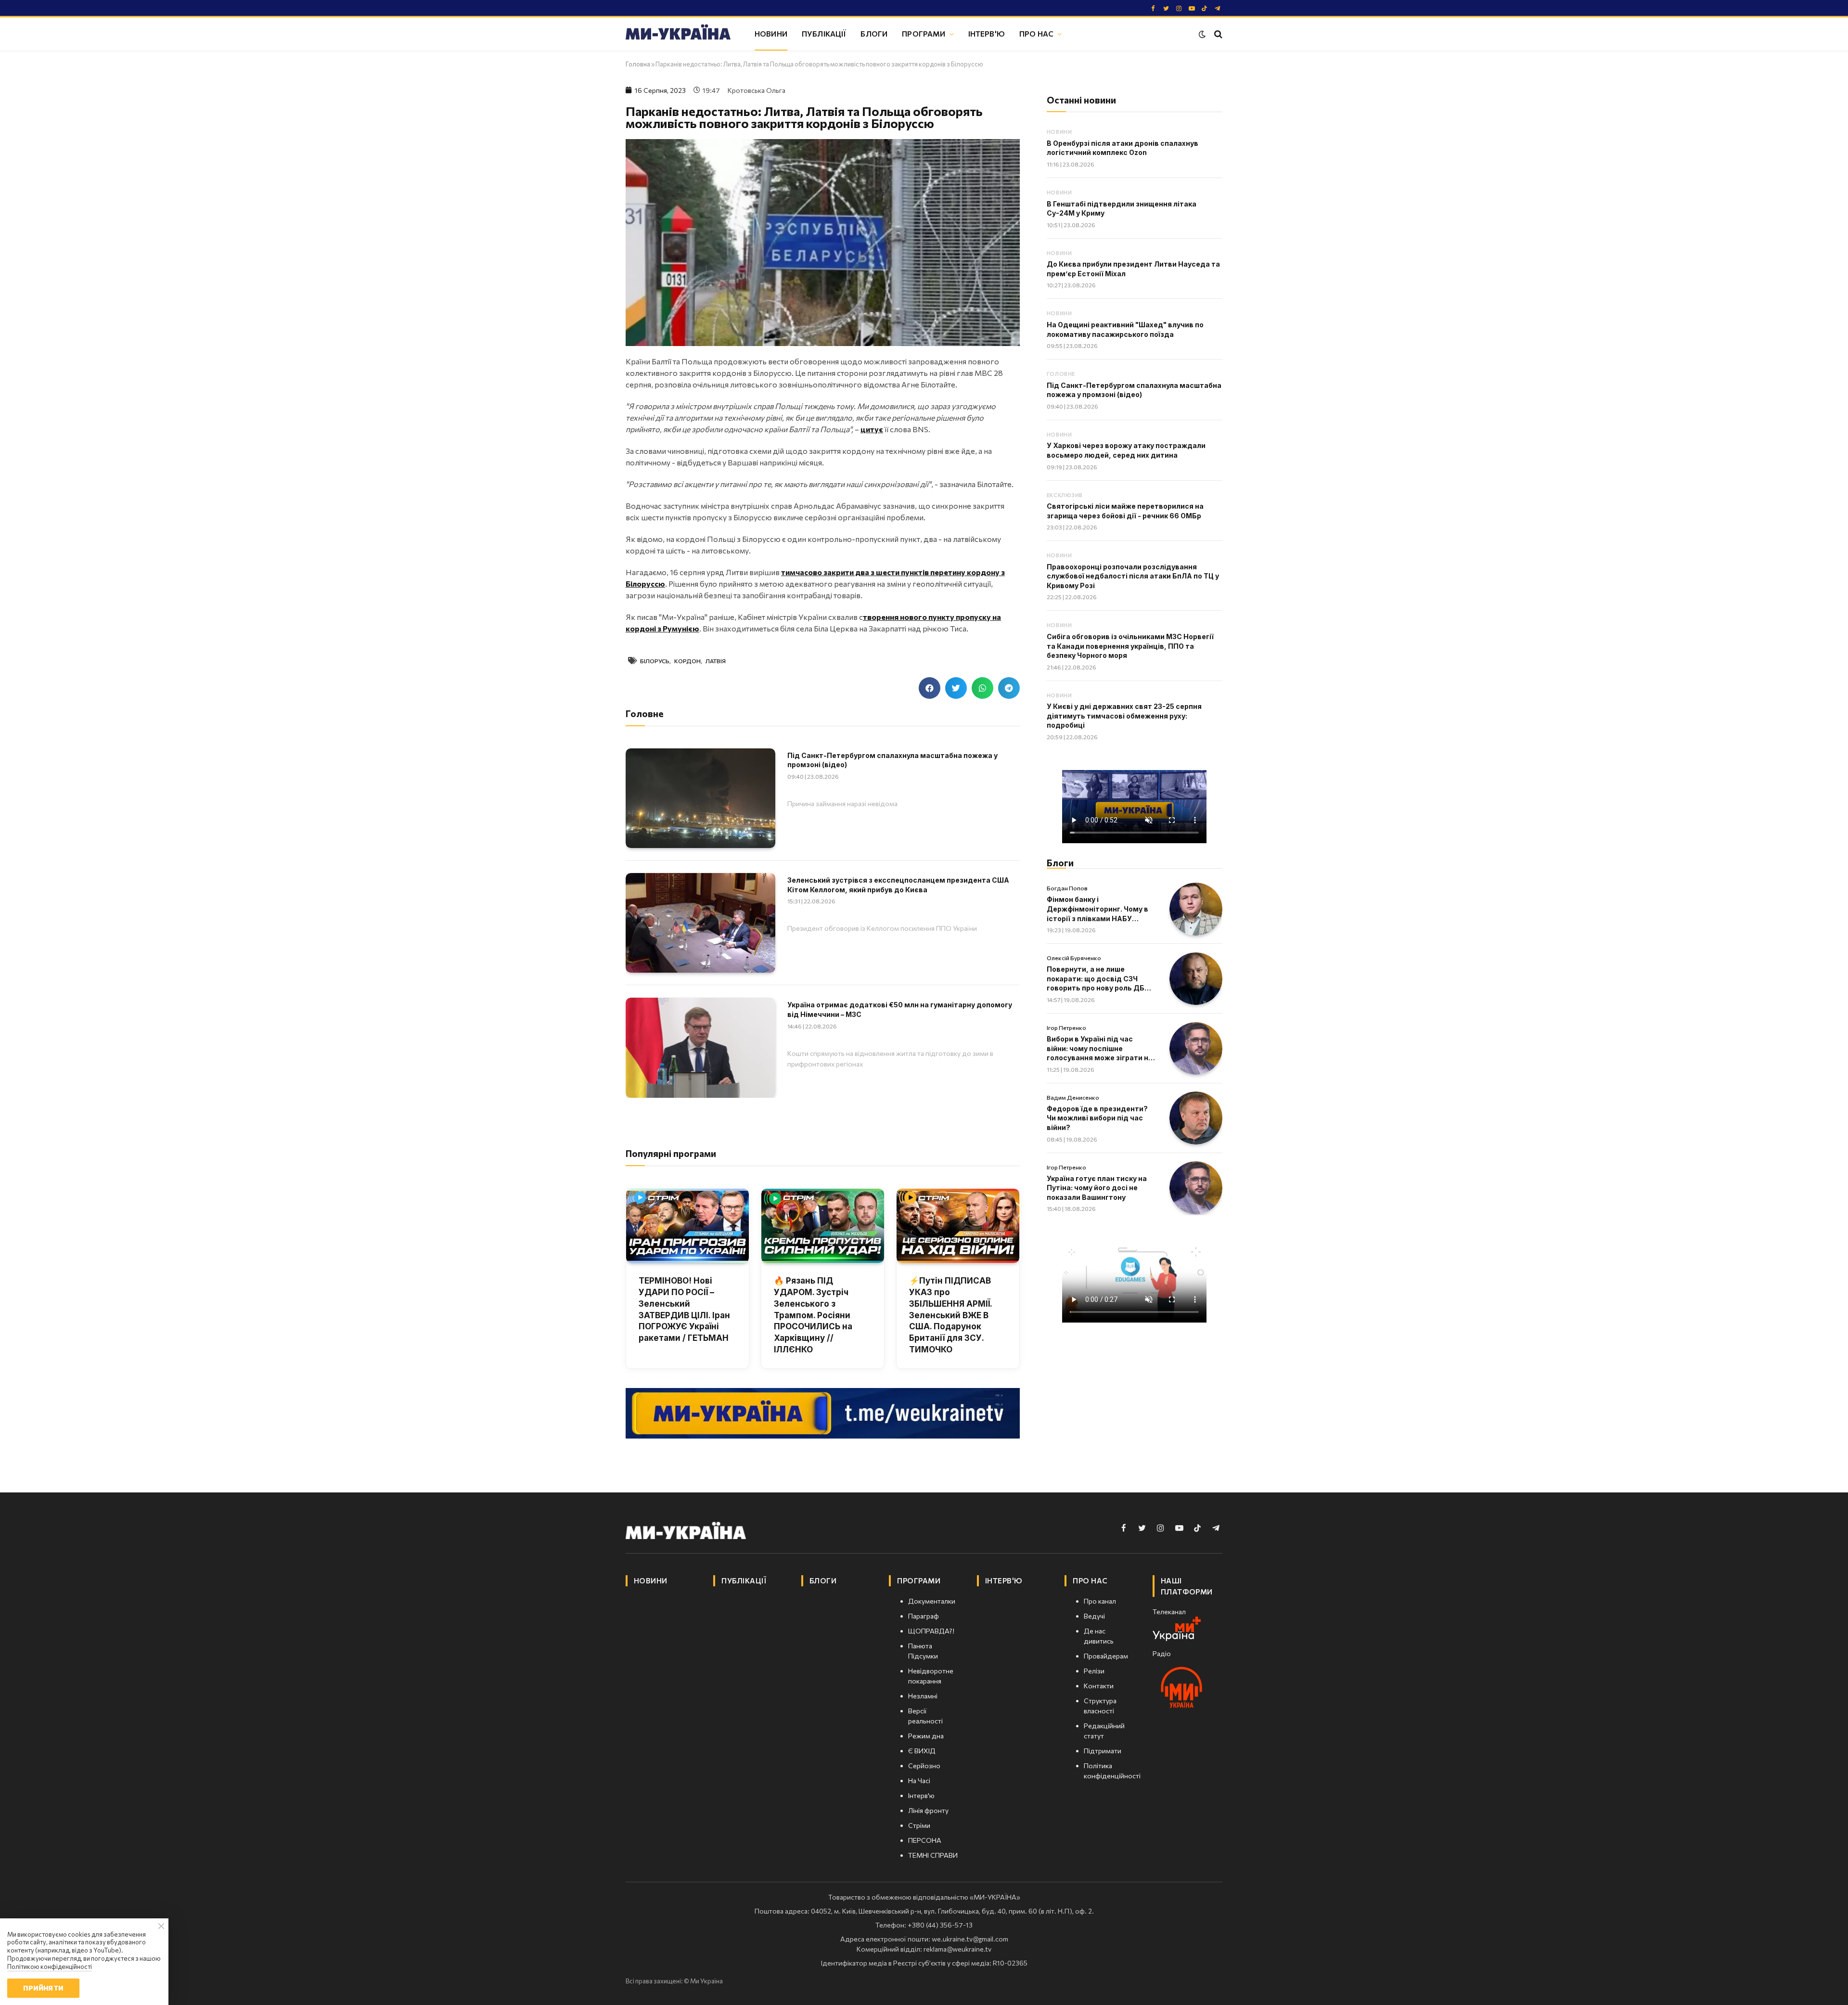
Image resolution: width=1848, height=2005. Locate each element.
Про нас (1036, 33)
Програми (924, 33)
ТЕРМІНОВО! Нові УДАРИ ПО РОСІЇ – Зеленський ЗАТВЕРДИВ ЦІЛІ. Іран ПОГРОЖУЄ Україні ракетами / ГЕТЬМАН (684, 1309)
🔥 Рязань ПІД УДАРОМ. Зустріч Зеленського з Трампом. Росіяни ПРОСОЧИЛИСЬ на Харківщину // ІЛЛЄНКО (813, 1315)
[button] (930, 688)
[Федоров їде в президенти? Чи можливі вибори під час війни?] (1196, 1118)
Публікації (824, 33)
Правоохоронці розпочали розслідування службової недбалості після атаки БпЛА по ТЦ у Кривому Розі (1133, 576)
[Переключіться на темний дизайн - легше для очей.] (1202, 34)
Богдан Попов (1067, 888)
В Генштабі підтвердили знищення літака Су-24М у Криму (1122, 209)
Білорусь (655, 661)
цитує (872, 429)
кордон (687, 661)
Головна (638, 64)
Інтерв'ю (987, 33)
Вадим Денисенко (1073, 1097)
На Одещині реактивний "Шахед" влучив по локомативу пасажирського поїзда (1125, 329)
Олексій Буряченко (1074, 958)
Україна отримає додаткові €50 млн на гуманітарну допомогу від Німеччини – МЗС (900, 1009)
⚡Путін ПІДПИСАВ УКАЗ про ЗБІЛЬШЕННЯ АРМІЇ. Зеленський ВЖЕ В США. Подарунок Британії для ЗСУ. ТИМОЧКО (950, 1315)
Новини (771, 33)
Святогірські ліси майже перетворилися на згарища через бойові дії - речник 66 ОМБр (1125, 511)
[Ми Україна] (678, 34)
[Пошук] (1217, 34)
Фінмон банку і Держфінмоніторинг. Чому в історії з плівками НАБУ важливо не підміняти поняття (1097, 909)
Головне (1061, 374)
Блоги (874, 33)
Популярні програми (671, 1153)
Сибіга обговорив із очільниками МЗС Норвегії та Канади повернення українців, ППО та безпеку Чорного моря (1130, 646)
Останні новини (1081, 100)
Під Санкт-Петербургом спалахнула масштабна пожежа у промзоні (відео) (892, 760)
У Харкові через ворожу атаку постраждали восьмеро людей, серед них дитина (1126, 450)
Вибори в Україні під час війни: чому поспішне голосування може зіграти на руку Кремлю (1100, 1049)
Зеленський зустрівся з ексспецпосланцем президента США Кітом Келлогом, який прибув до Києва (898, 885)
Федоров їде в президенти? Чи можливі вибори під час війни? (1097, 1118)
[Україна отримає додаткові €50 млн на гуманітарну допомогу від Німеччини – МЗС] (700, 1047)
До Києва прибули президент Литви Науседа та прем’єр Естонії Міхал (1133, 269)
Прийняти (43, 1988)
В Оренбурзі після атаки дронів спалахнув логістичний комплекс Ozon (1123, 148)
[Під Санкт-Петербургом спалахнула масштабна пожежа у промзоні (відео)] (700, 798)
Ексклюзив (1065, 495)
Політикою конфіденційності (50, 1966)
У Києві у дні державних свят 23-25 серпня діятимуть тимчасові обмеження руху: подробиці (1124, 716)
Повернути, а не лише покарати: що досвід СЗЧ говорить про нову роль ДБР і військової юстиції (1100, 979)
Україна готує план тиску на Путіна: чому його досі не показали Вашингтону (1097, 1188)
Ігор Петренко (1066, 1028)
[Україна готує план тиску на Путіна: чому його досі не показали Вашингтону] (1196, 1188)
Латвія (716, 661)
